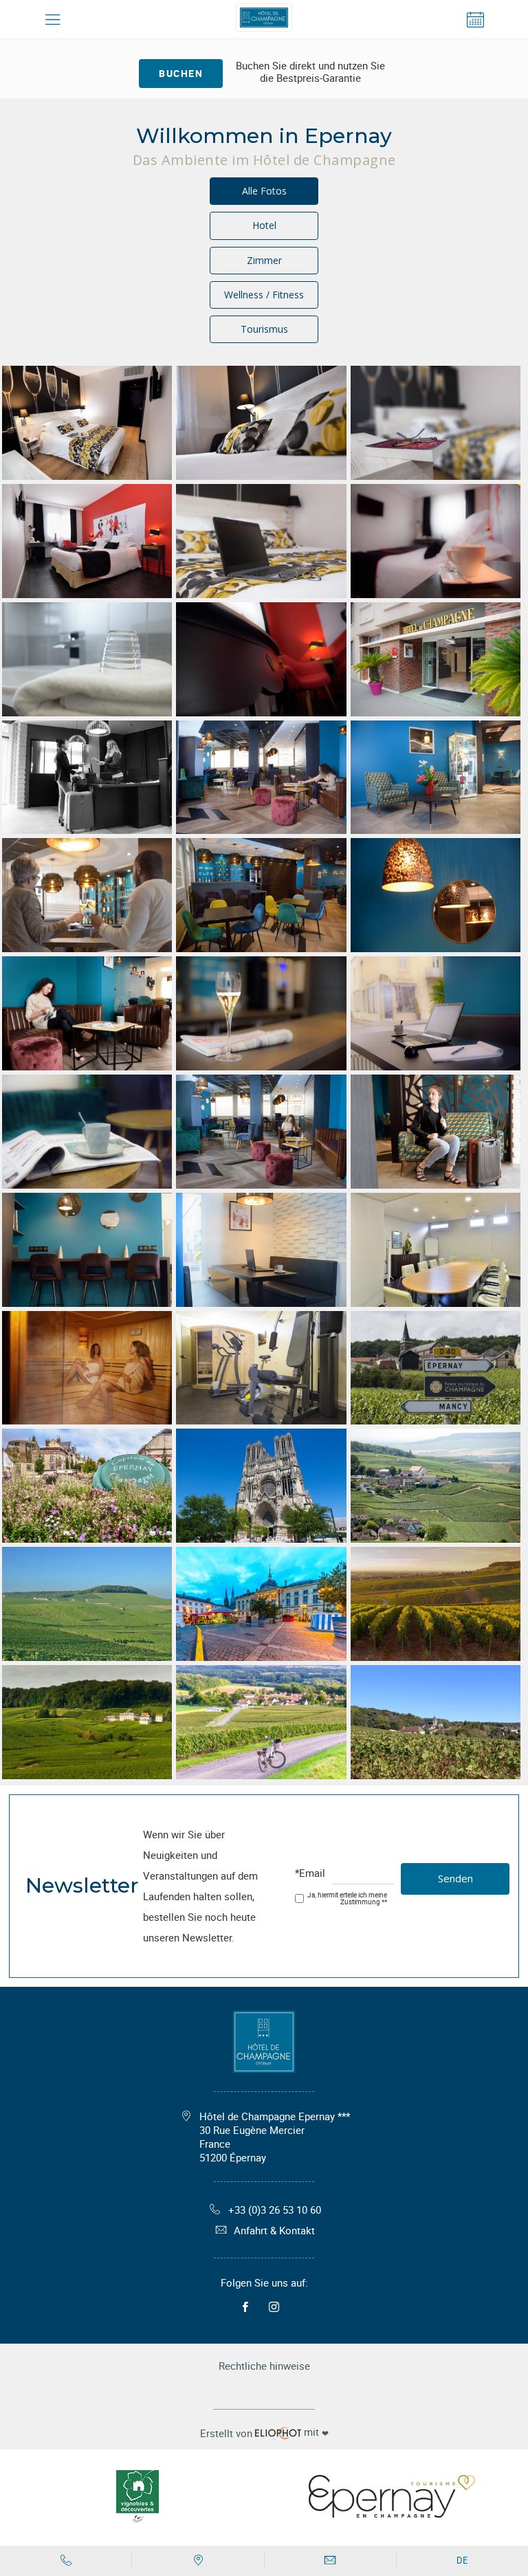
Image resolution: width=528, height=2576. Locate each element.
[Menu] (53, 20)
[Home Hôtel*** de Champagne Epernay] (264, 20)
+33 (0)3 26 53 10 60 (275, 2210)
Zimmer (264, 260)
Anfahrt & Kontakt (274, 2230)
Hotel (264, 225)
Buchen (181, 73)
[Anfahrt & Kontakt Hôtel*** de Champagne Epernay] (198, 2561)
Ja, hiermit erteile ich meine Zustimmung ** (347, 1898)
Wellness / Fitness (264, 295)
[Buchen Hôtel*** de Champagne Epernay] (475, 20)
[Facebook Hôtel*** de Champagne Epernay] (249, 2307)
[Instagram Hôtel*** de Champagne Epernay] (277, 2307)
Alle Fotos (264, 191)
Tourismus (264, 329)
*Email (310, 1874)
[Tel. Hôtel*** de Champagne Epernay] (66, 2561)
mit (264, 2432)
